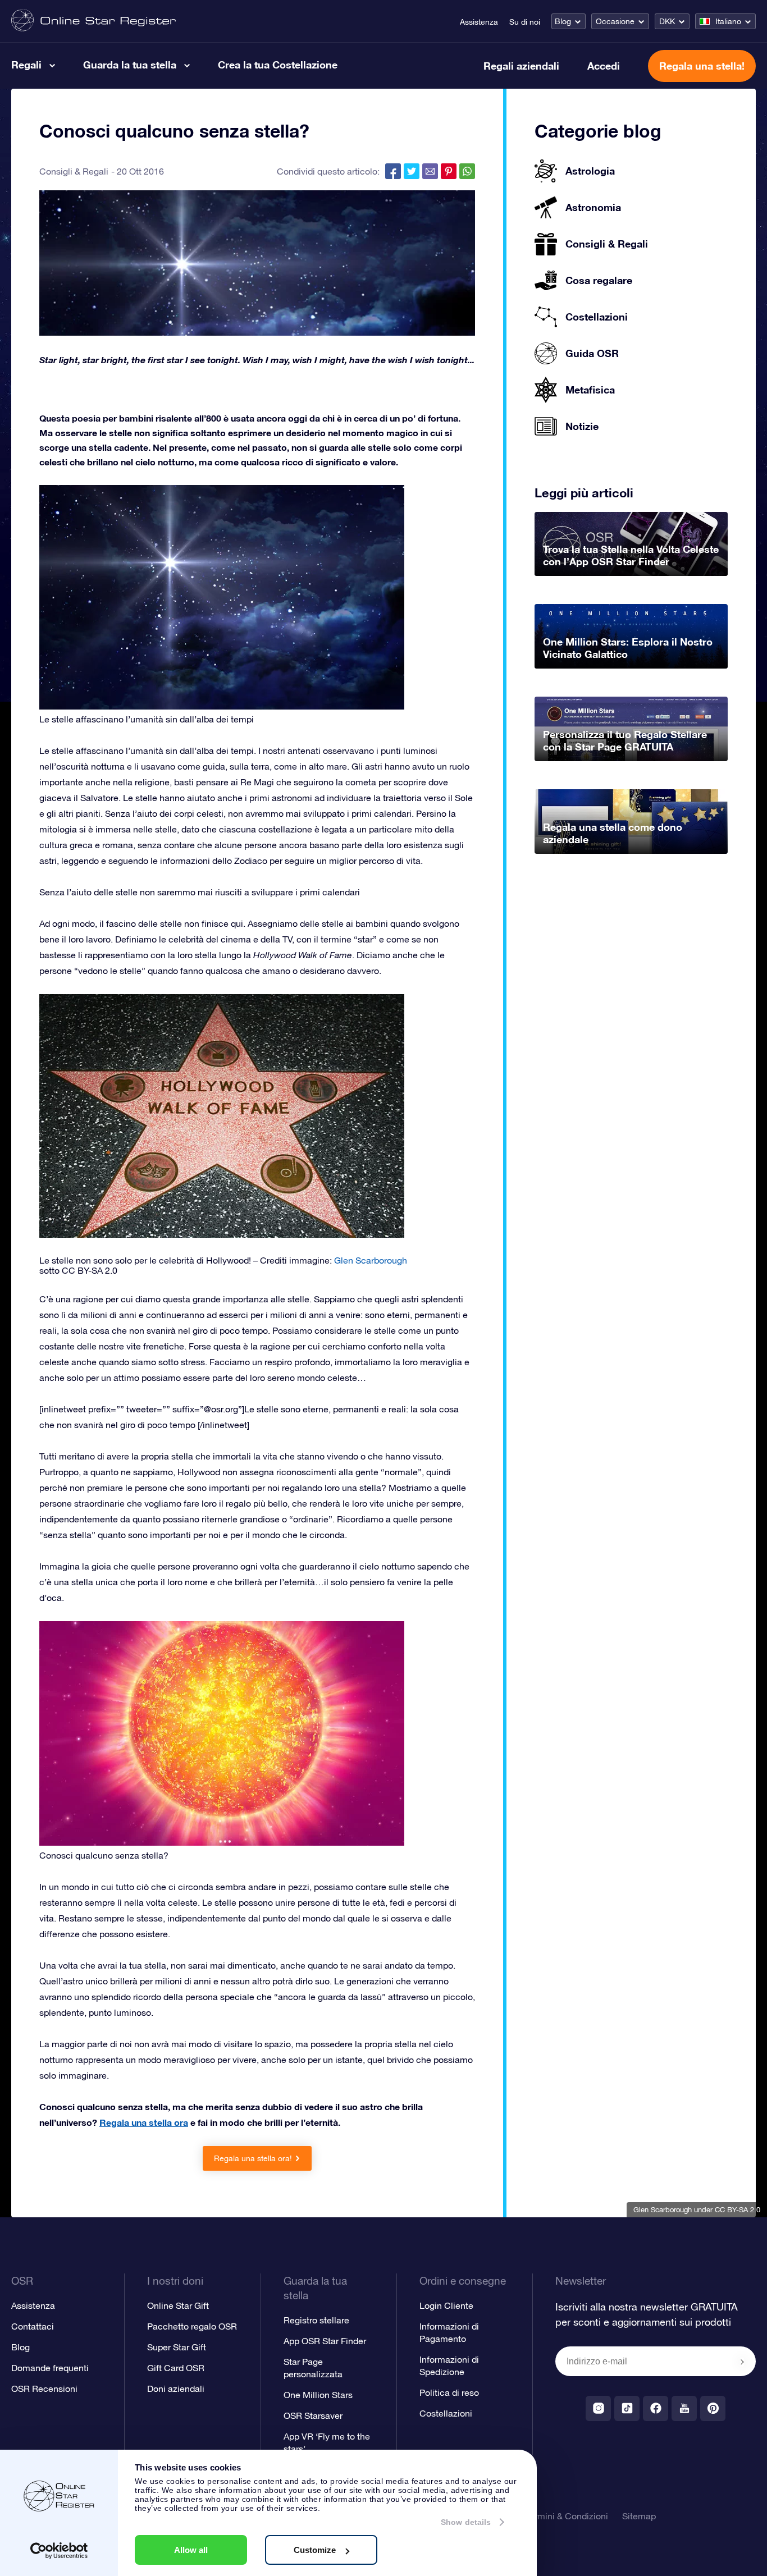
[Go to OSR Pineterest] (713, 2408)
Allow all (191, 2550)
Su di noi (525, 22)
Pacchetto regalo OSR (192, 2326)
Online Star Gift (178, 2305)
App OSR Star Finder (325, 2341)
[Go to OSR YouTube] (684, 2408)
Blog (563, 21)
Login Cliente (446, 2305)
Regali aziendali (521, 66)
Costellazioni (446, 2413)
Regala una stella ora (144, 2122)
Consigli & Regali (74, 171)
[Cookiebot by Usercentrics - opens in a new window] (59, 2551)
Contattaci (33, 2326)
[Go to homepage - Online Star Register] (93, 21)
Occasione (615, 21)
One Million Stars (318, 2395)
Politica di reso (449, 2392)
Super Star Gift (177, 2347)
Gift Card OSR (176, 2368)
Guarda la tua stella (130, 65)
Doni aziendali (176, 2389)
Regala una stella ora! (253, 2158)
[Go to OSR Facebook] (656, 2408)
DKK (667, 21)
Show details (466, 2522)
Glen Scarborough (663, 2210)
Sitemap (639, 2516)
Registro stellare (316, 2320)
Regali (26, 65)
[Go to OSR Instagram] (598, 2408)
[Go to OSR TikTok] (627, 2408)
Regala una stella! (702, 66)
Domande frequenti (50, 2368)
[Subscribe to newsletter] (742, 2362)
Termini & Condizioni (567, 2516)
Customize (315, 2550)
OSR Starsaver (313, 2415)
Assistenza (479, 22)
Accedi (604, 66)
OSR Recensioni (44, 2389)
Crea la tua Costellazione (278, 65)
